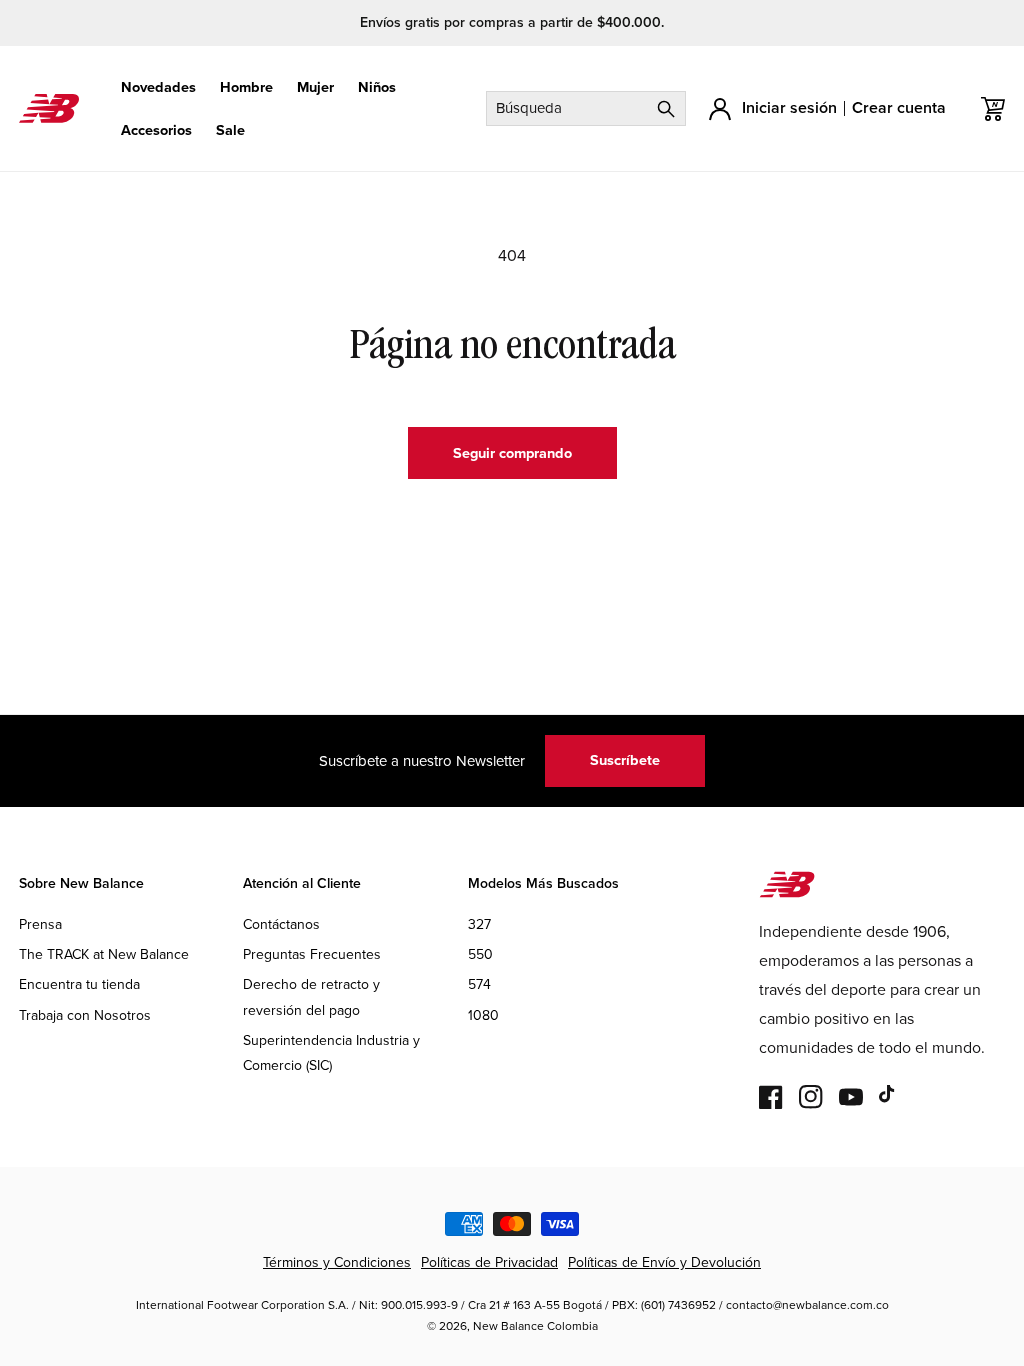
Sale (230, 130)
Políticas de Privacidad (489, 1262)
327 (479, 924)
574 (479, 984)
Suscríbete (625, 760)
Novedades (158, 87)
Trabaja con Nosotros (85, 1015)
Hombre (246, 87)
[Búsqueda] (666, 108)
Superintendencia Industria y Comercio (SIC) (331, 1053)
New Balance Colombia (535, 1326)
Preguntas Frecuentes (312, 954)
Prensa (40, 924)
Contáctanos (281, 924)
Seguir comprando (512, 453)
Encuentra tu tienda (79, 984)
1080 (483, 1015)
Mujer (315, 87)
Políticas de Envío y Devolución (664, 1262)
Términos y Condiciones (337, 1262)
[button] (158, 87)
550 (480, 954)
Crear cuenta (899, 107)
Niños (377, 87)
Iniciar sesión (789, 107)
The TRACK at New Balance (104, 954)
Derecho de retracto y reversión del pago (311, 997)
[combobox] (586, 108)
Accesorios (156, 130)
